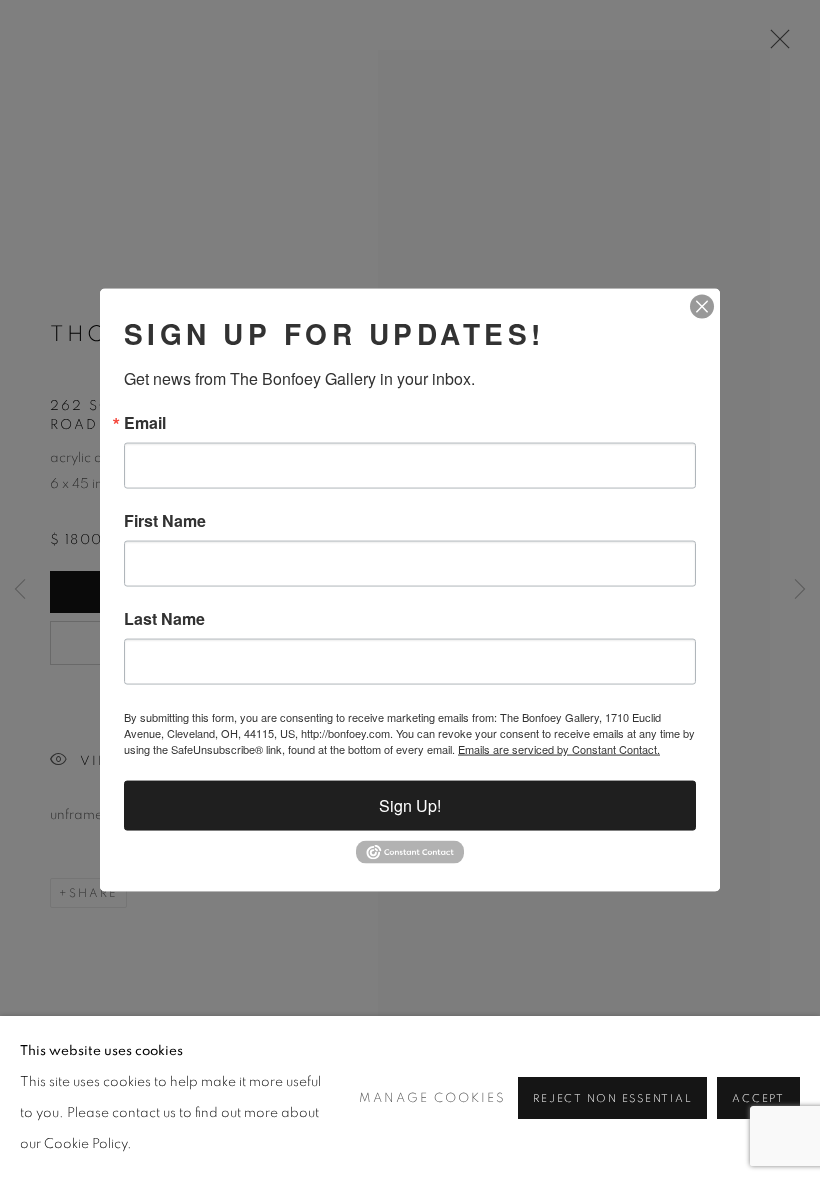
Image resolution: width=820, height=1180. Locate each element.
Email (145, 423)
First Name (165, 521)
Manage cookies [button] (432, 1098)
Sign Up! (410, 805)
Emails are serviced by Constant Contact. (559, 749)
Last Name (164, 619)
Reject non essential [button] (612, 1098)
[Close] (702, 307)
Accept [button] (758, 1098)
